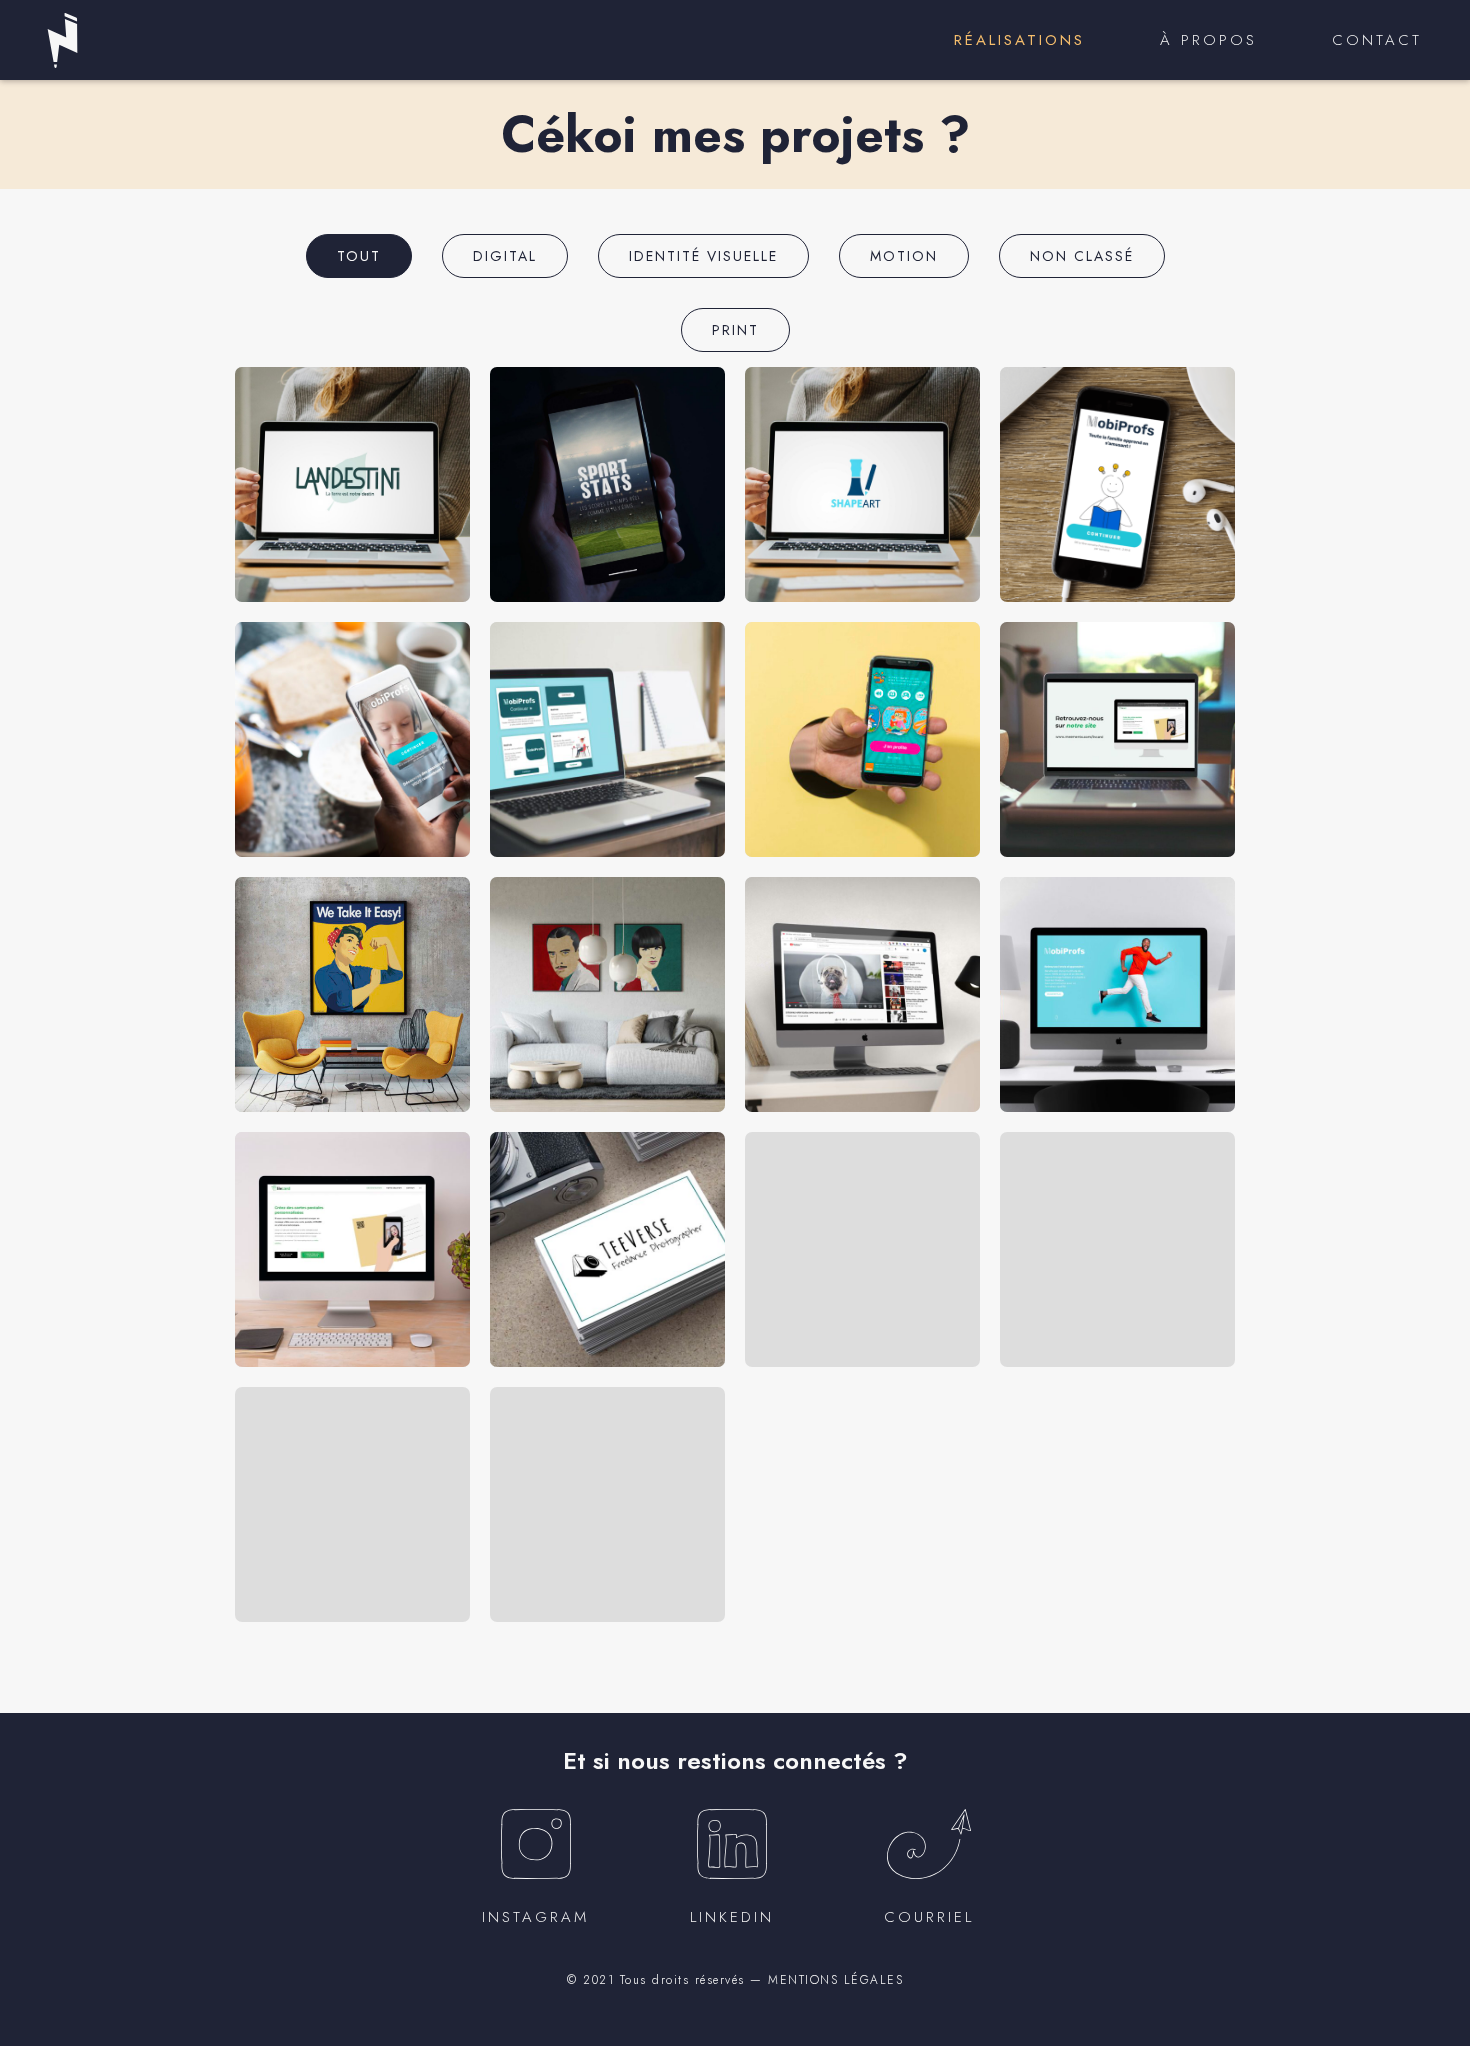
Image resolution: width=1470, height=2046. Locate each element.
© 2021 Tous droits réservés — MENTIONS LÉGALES (735, 1980)
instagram (535, 1917)
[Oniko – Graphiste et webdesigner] (62, 40)
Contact (1377, 40)
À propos (1208, 40)
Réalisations (1019, 40)
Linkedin (732, 1917)
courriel (929, 1917)
